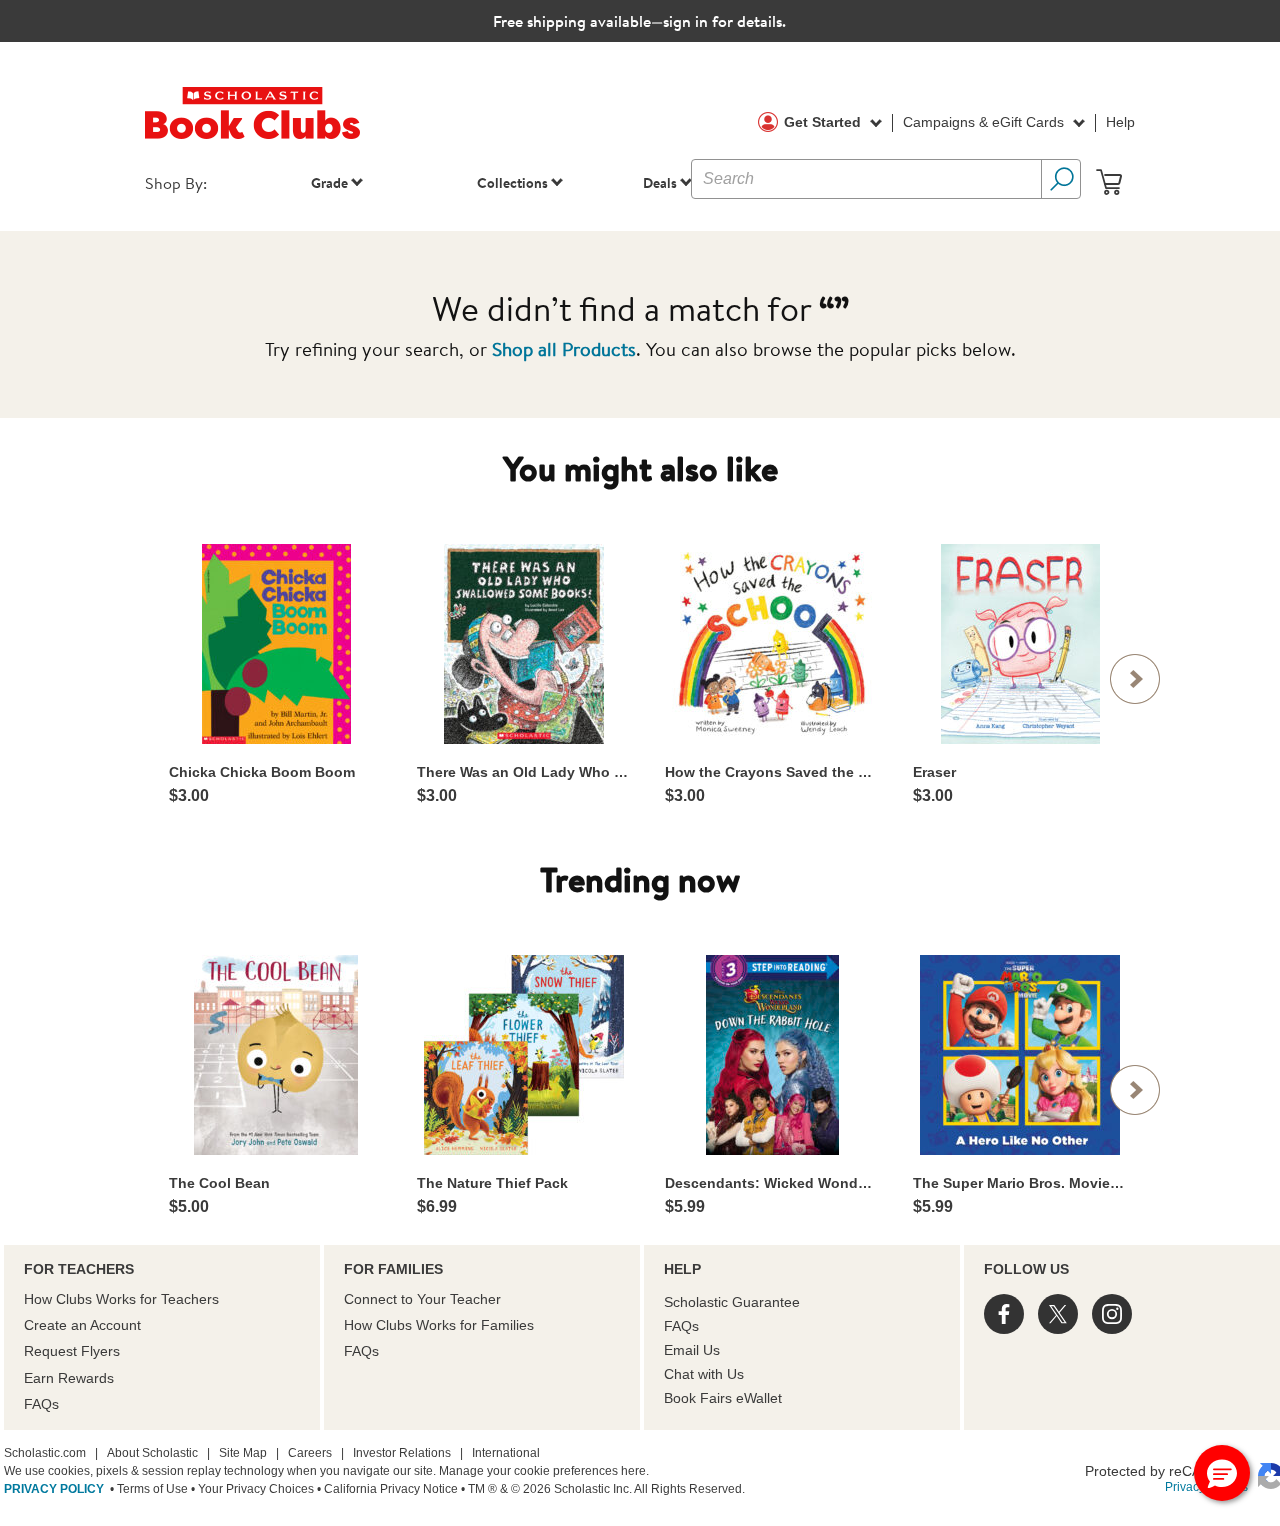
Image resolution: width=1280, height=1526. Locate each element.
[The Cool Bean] (276, 1055)
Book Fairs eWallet (723, 1398)
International (506, 1453)
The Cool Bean (219, 1183)
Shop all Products (564, 348)
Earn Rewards (69, 1378)
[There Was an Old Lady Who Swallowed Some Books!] (524, 644)
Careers (310, 1453)
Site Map (243, 1453)
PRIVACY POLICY (54, 1489)
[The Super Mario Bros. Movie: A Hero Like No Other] (1020, 1055)
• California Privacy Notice (386, 1489)
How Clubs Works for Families (439, 1325)
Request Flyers (72, 1351)
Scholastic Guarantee (732, 1302)
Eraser (934, 772)
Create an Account (82, 1325)
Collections (512, 182)
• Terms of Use (147, 1489)
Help (1120, 122)
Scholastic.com (45, 1453)
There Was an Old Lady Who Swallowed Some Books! (524, 772)
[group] (276, 674)
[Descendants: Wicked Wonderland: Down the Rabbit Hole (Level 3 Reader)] (772, 1055)
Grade (329, 182)
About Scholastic (152, 1453)
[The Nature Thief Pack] (524, 1055)
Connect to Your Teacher (422, 1299)
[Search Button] (1061, 179)
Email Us (692, 1350)
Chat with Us (704, 1374)
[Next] (1135, 679)
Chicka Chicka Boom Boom (262, 772)
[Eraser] (1020, 644)
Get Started (824, 122)
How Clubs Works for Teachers (121, 1299)
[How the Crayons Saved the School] (772, 643)
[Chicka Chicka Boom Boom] (276, 644)
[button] (1222, 1473)
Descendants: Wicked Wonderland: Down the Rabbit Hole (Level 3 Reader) (772, 1183)
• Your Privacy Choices (251, 1489)
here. (635, 1471)
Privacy (1185, 1487)
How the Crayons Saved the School (772, 772)
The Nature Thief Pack (492, 1183)
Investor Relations (402, 1453)
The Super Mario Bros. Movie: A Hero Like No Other (1020, 1183)
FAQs (41, 1404)
